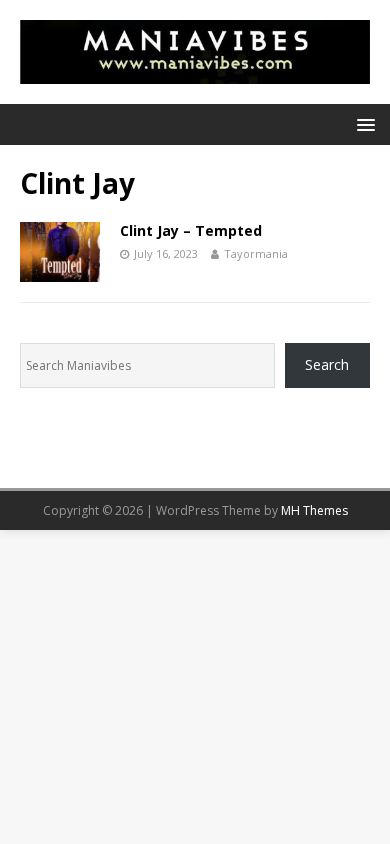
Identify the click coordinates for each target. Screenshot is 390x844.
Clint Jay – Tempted (191, 230)
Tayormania (256, 253)
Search (327, 364)
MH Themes (314, 510)
